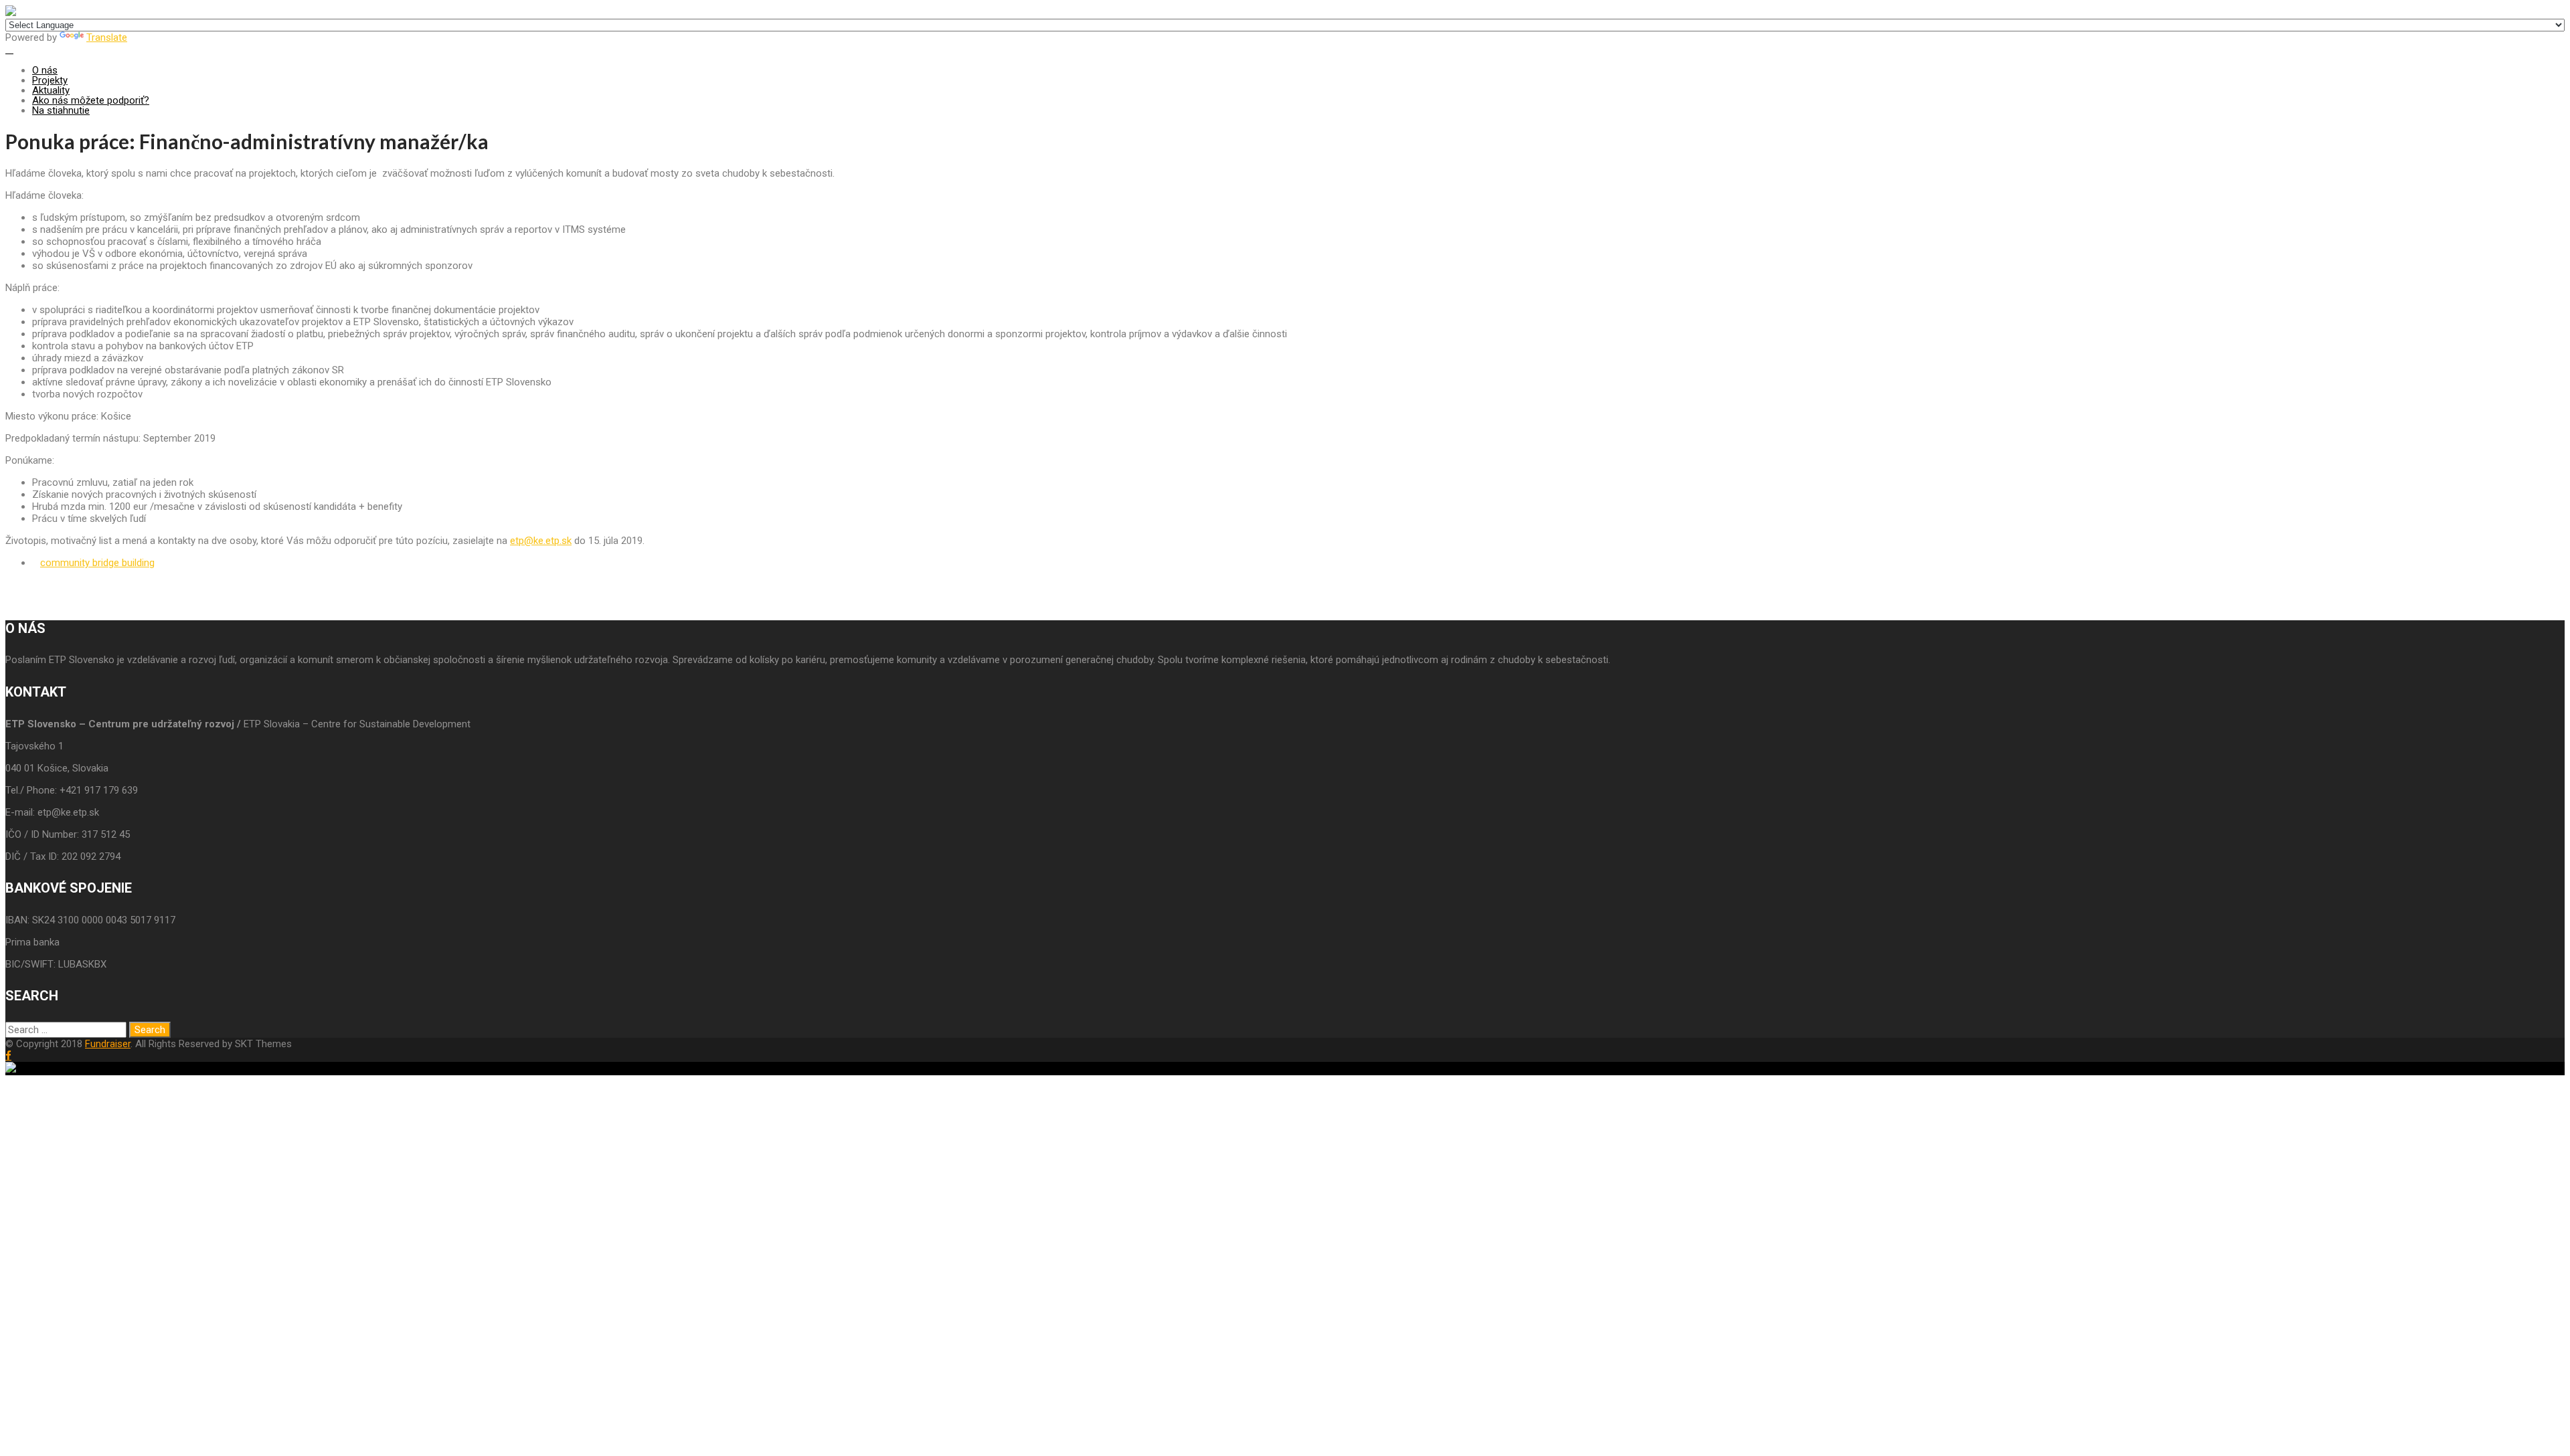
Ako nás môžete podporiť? (91, 100)
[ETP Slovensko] (11, 13)
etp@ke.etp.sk (541, 541)
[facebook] (8, 1056)
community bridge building (97, 563)
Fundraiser (108, 1044)
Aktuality (51, 90)
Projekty (50, 80)
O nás (45, 70)
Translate (107, 37)
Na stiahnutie (61, 110)
